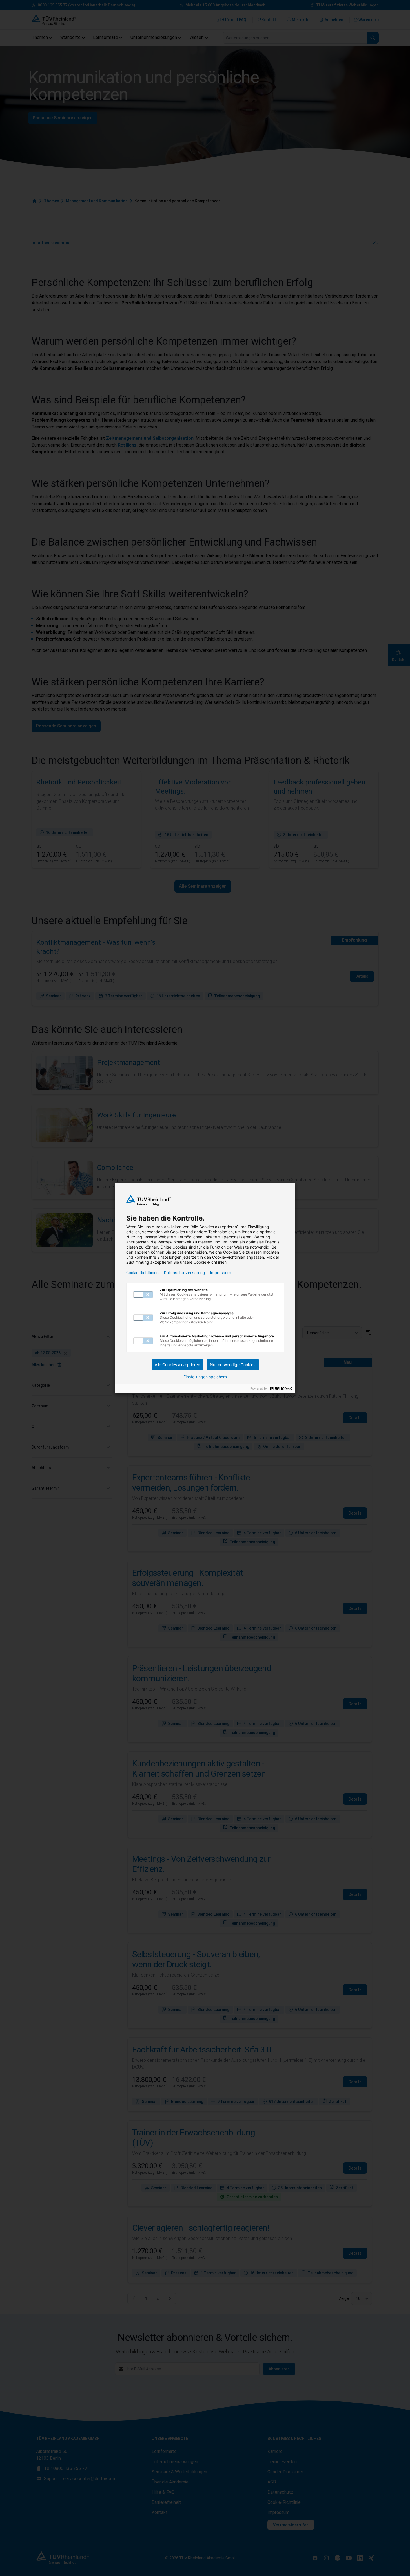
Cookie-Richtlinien (142, 1273)
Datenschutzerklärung (184, 1273)
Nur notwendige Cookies (233, 1365)
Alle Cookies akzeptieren (177, 1365)
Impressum (221, 1273)
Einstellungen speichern (205, 1377)
